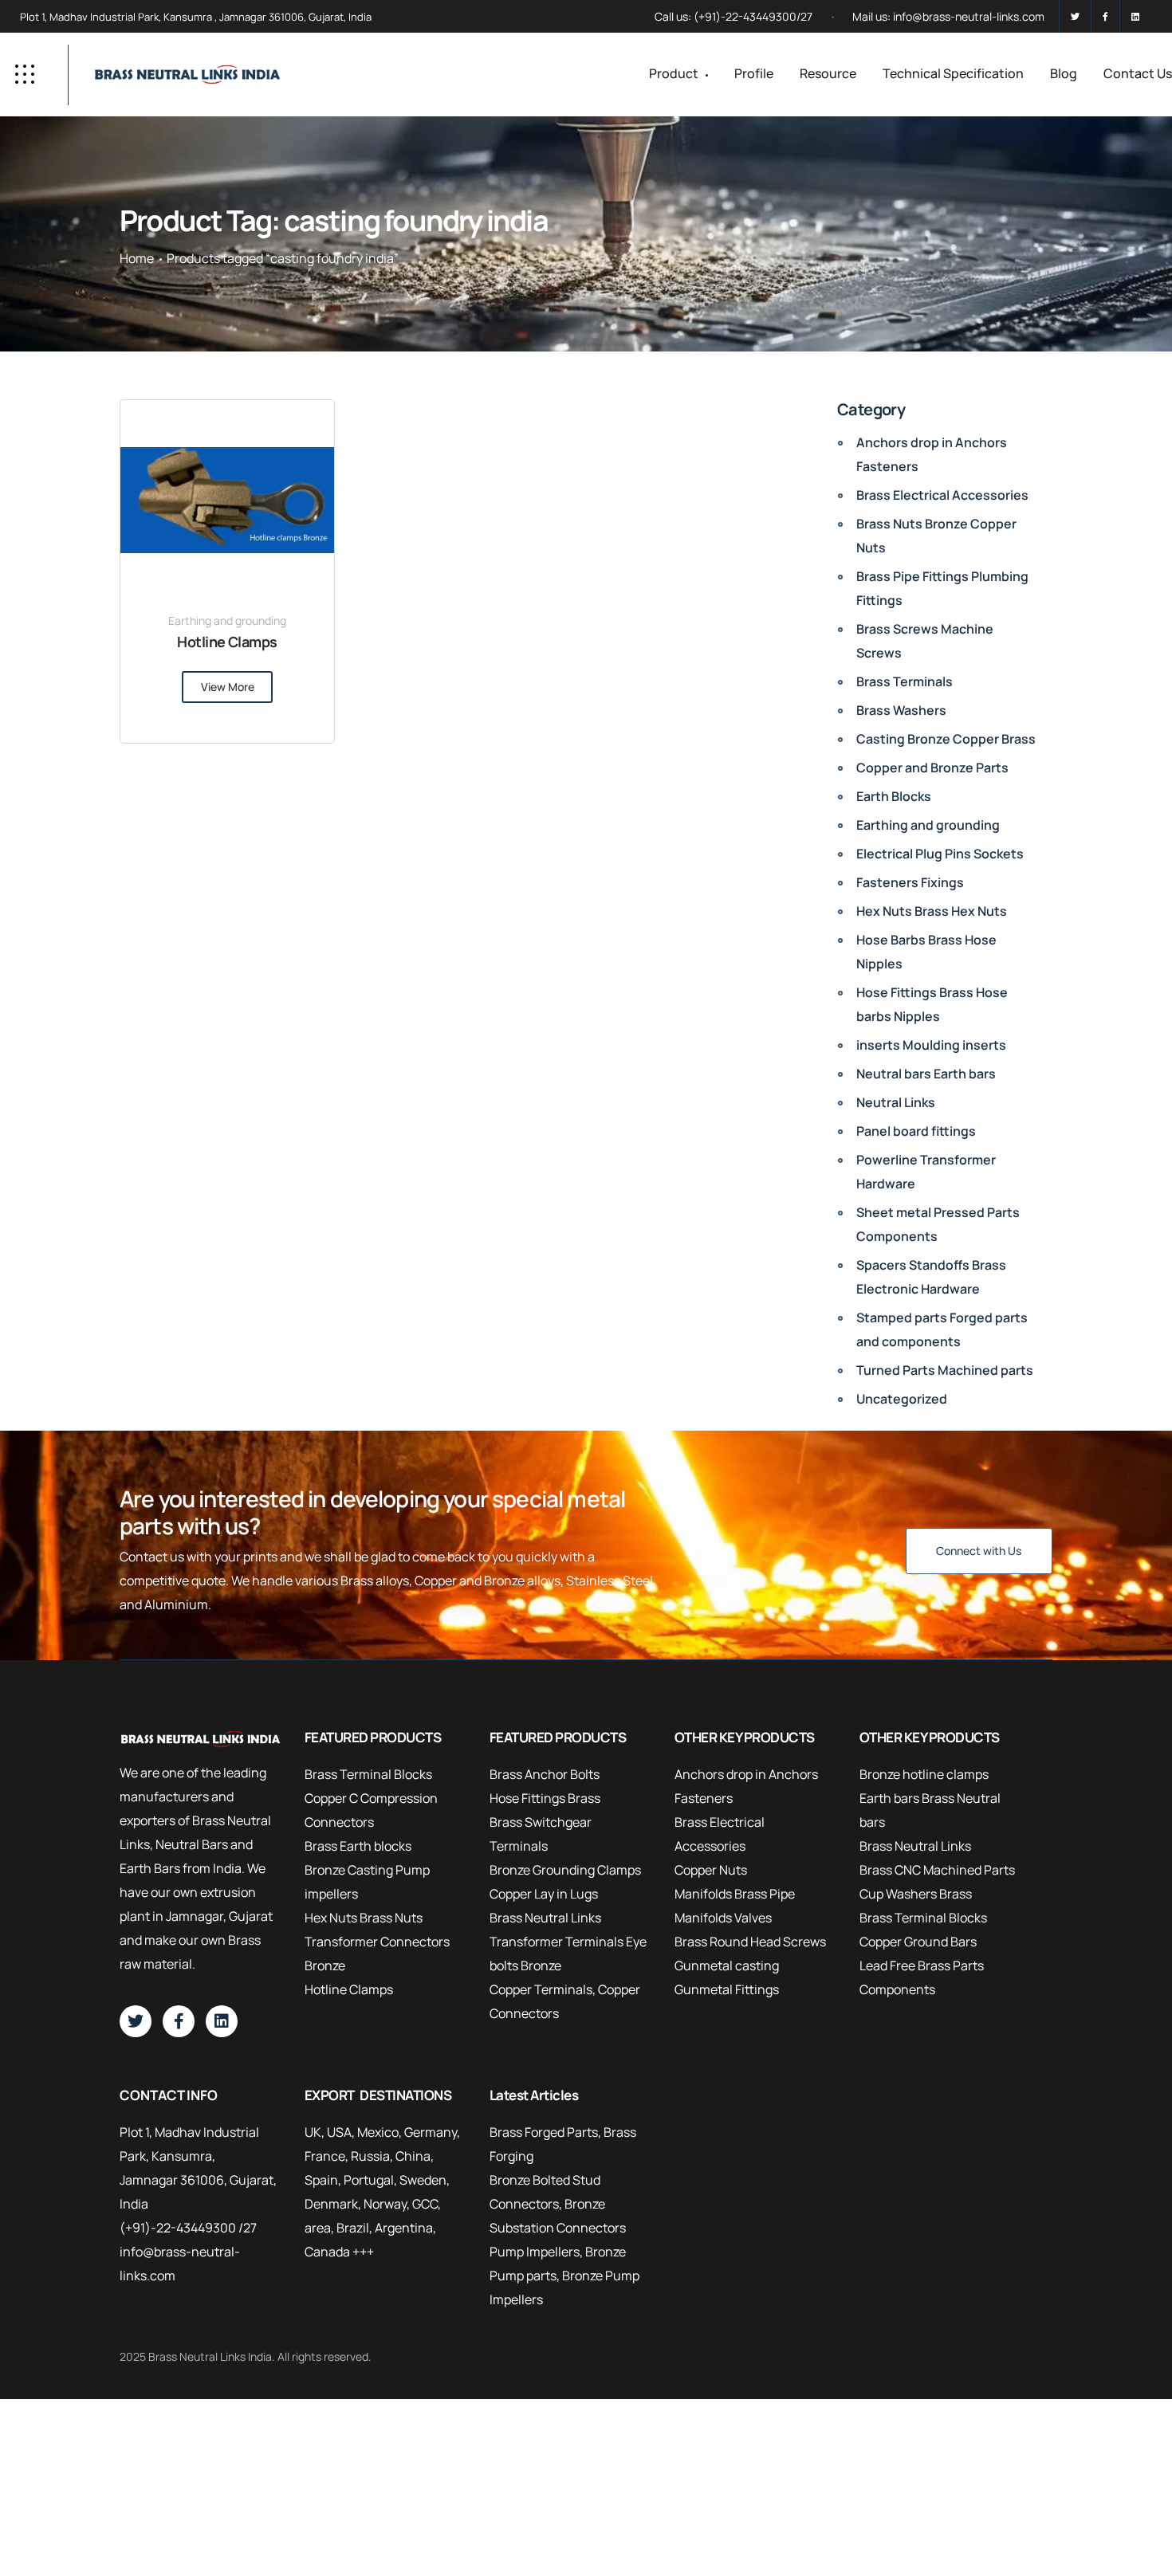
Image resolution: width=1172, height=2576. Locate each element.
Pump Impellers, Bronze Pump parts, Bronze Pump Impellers (564, 2276)
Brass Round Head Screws (750, 1942)
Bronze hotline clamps (924, 1774)
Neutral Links (896, 1102)
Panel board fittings (916, 1131)
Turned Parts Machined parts (945, 1370)
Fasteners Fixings (910, 882)
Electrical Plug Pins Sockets (940, 854)
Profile (754, 73)
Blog (1064, 73)
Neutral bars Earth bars (926, 1074)
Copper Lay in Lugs (544, 1894)
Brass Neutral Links (545, 1918)
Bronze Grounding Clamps (565, 1870)
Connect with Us (979, 1551)
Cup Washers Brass (916, 1894)
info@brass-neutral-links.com (969, 16)
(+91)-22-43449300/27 (753, 16)
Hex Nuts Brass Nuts (364, 1918)
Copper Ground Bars (918, 1942)
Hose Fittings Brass (545, 1798)
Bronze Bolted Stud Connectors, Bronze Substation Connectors (558, 2204)
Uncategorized (902, 1399)
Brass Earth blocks (358, 1846)
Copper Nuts (711, 1870)
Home (137, 258)
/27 (248, 2228)
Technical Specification (953, 73)
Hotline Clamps (227, 642)
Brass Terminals (905, 681)
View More (228, 687)
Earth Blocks (894, 796)
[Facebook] (1105, 16)
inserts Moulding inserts (931, 1045)
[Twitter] (1075, 16)
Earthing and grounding (227, 620)
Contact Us (1138, 73)
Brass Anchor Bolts (545, 1774)
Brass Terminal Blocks (368, 1774)
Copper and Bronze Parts (932, 768)
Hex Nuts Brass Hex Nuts (932, 911)
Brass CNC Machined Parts (937, 1870)
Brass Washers (901, 710)
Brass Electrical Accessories (942, 495)
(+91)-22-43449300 (178, 2228)
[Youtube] (1133, 16)
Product (674, 73)
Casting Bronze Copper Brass (946, 739)
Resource (828, 73)
